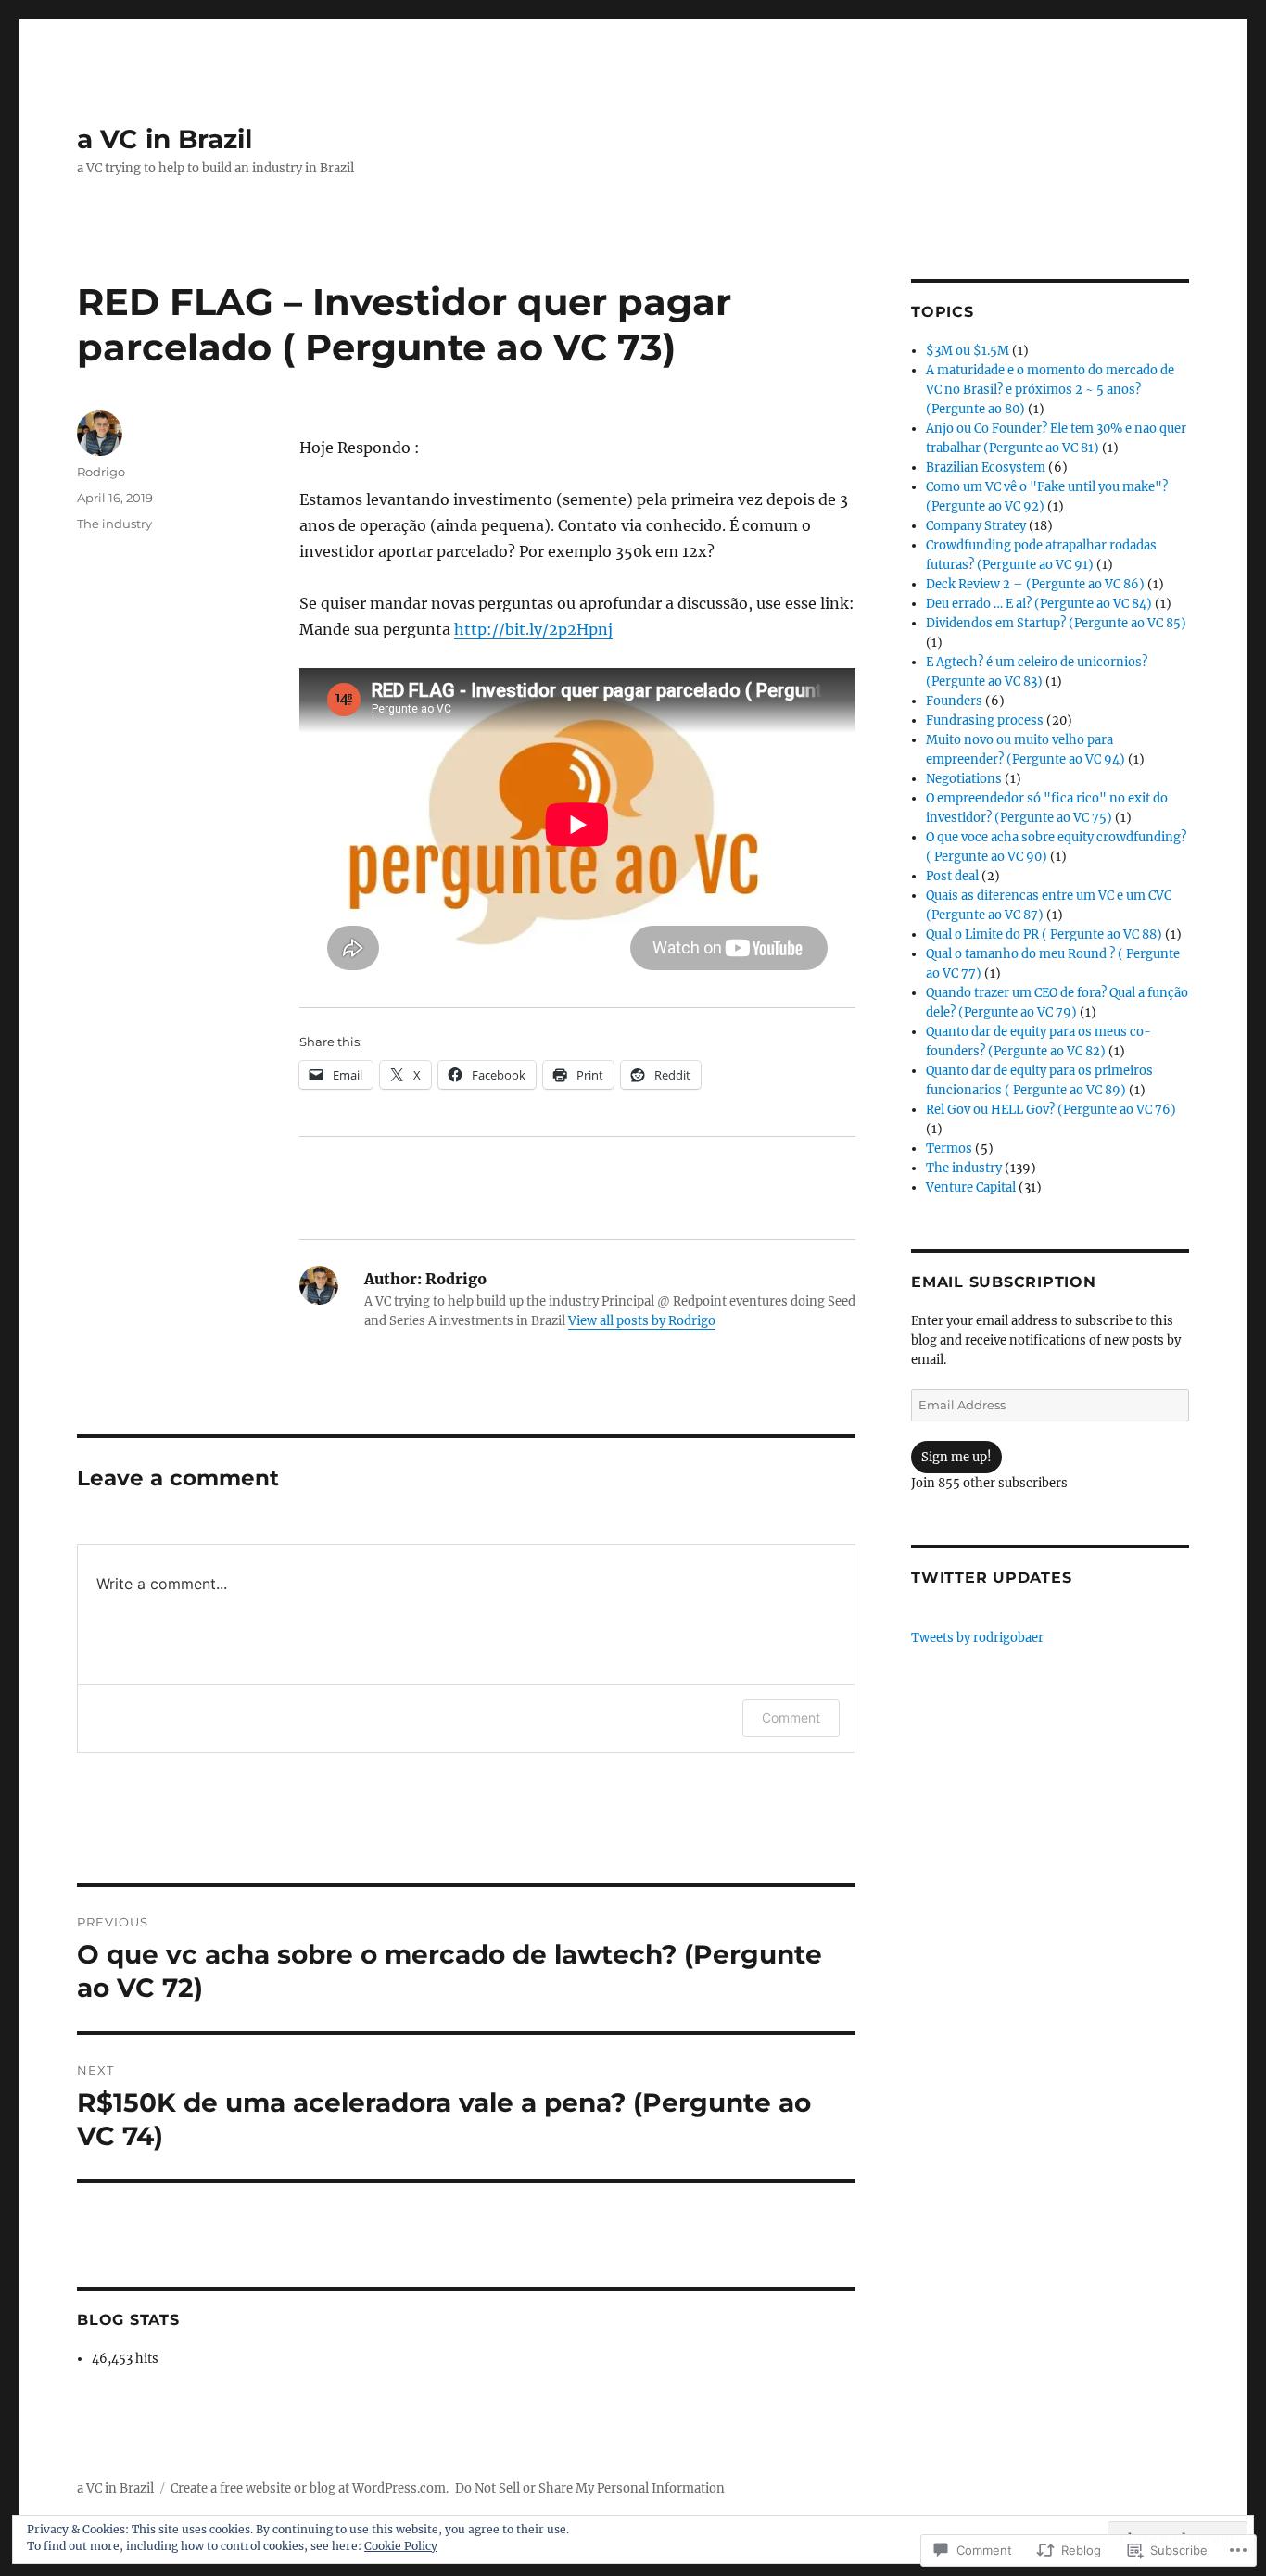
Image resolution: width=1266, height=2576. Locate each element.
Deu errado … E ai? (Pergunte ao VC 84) (1039, 604)
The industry (114, 524)
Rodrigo (101, 472)
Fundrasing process (985, 720)
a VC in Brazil (165, 139)
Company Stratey (976, 526)
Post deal (952, 876)
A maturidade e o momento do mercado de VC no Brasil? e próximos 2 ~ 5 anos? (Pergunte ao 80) (1050, 390)
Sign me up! (956, 1457)
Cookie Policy (401, 2546)
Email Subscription (1004, 1282)
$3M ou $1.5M (968, 351)
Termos (949, 1149)
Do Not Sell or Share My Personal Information (590, 2488)
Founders (954, 701)
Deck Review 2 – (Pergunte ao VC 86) (1035, 584)
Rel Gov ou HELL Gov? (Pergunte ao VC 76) (1051, 1110)
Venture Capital (971, 1187)
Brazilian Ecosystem (986, 467)
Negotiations (964, 779)
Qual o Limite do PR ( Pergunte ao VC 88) (1044, 934)
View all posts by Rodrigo (642, 1321)
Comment (791, 1717)
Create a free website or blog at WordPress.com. (310, 2488)
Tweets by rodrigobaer (977, 1638)
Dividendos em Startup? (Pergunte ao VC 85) (1056, 623)
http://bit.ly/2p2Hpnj (533, 629)
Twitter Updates (991, 1578)
